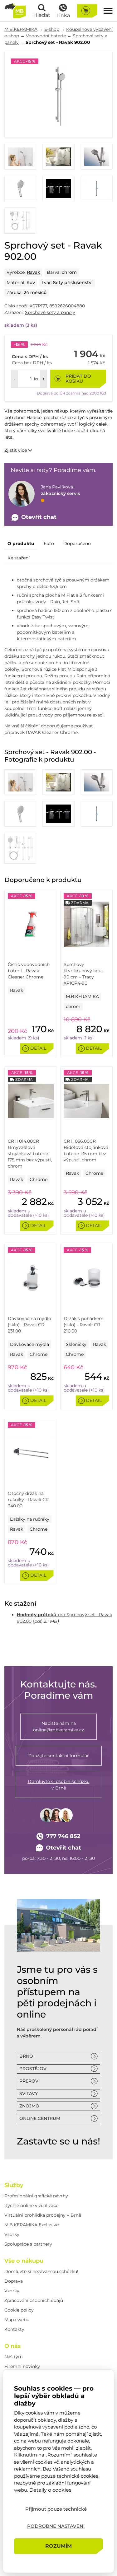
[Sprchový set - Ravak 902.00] (58, 95)
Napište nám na (58, 1727)
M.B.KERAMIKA (21, 29)
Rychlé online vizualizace (31, 2205)
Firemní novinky (22, 2366)
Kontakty (14, 2329)
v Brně (59, 1785)
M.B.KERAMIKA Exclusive (32, 2225)
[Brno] (58, 1925)
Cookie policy (19, 2310)
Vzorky (12, 2234)
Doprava (14, 2281)
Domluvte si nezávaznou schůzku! (41, 2271)
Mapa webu (17, 2320)
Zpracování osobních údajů (34, 2300)
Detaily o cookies (50, 2490)
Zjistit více (16, 450)
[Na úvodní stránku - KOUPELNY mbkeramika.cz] (15, 11)
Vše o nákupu (24, 2261)
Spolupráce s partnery (28, 2244)
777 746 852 (63, 1836)
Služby (14, 2185)
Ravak (34, 272)
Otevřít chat (63, 1848)
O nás (12, 2346)
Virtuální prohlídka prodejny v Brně (43, 2215)
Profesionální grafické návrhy (36, 2196)
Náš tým (14, 2357)
